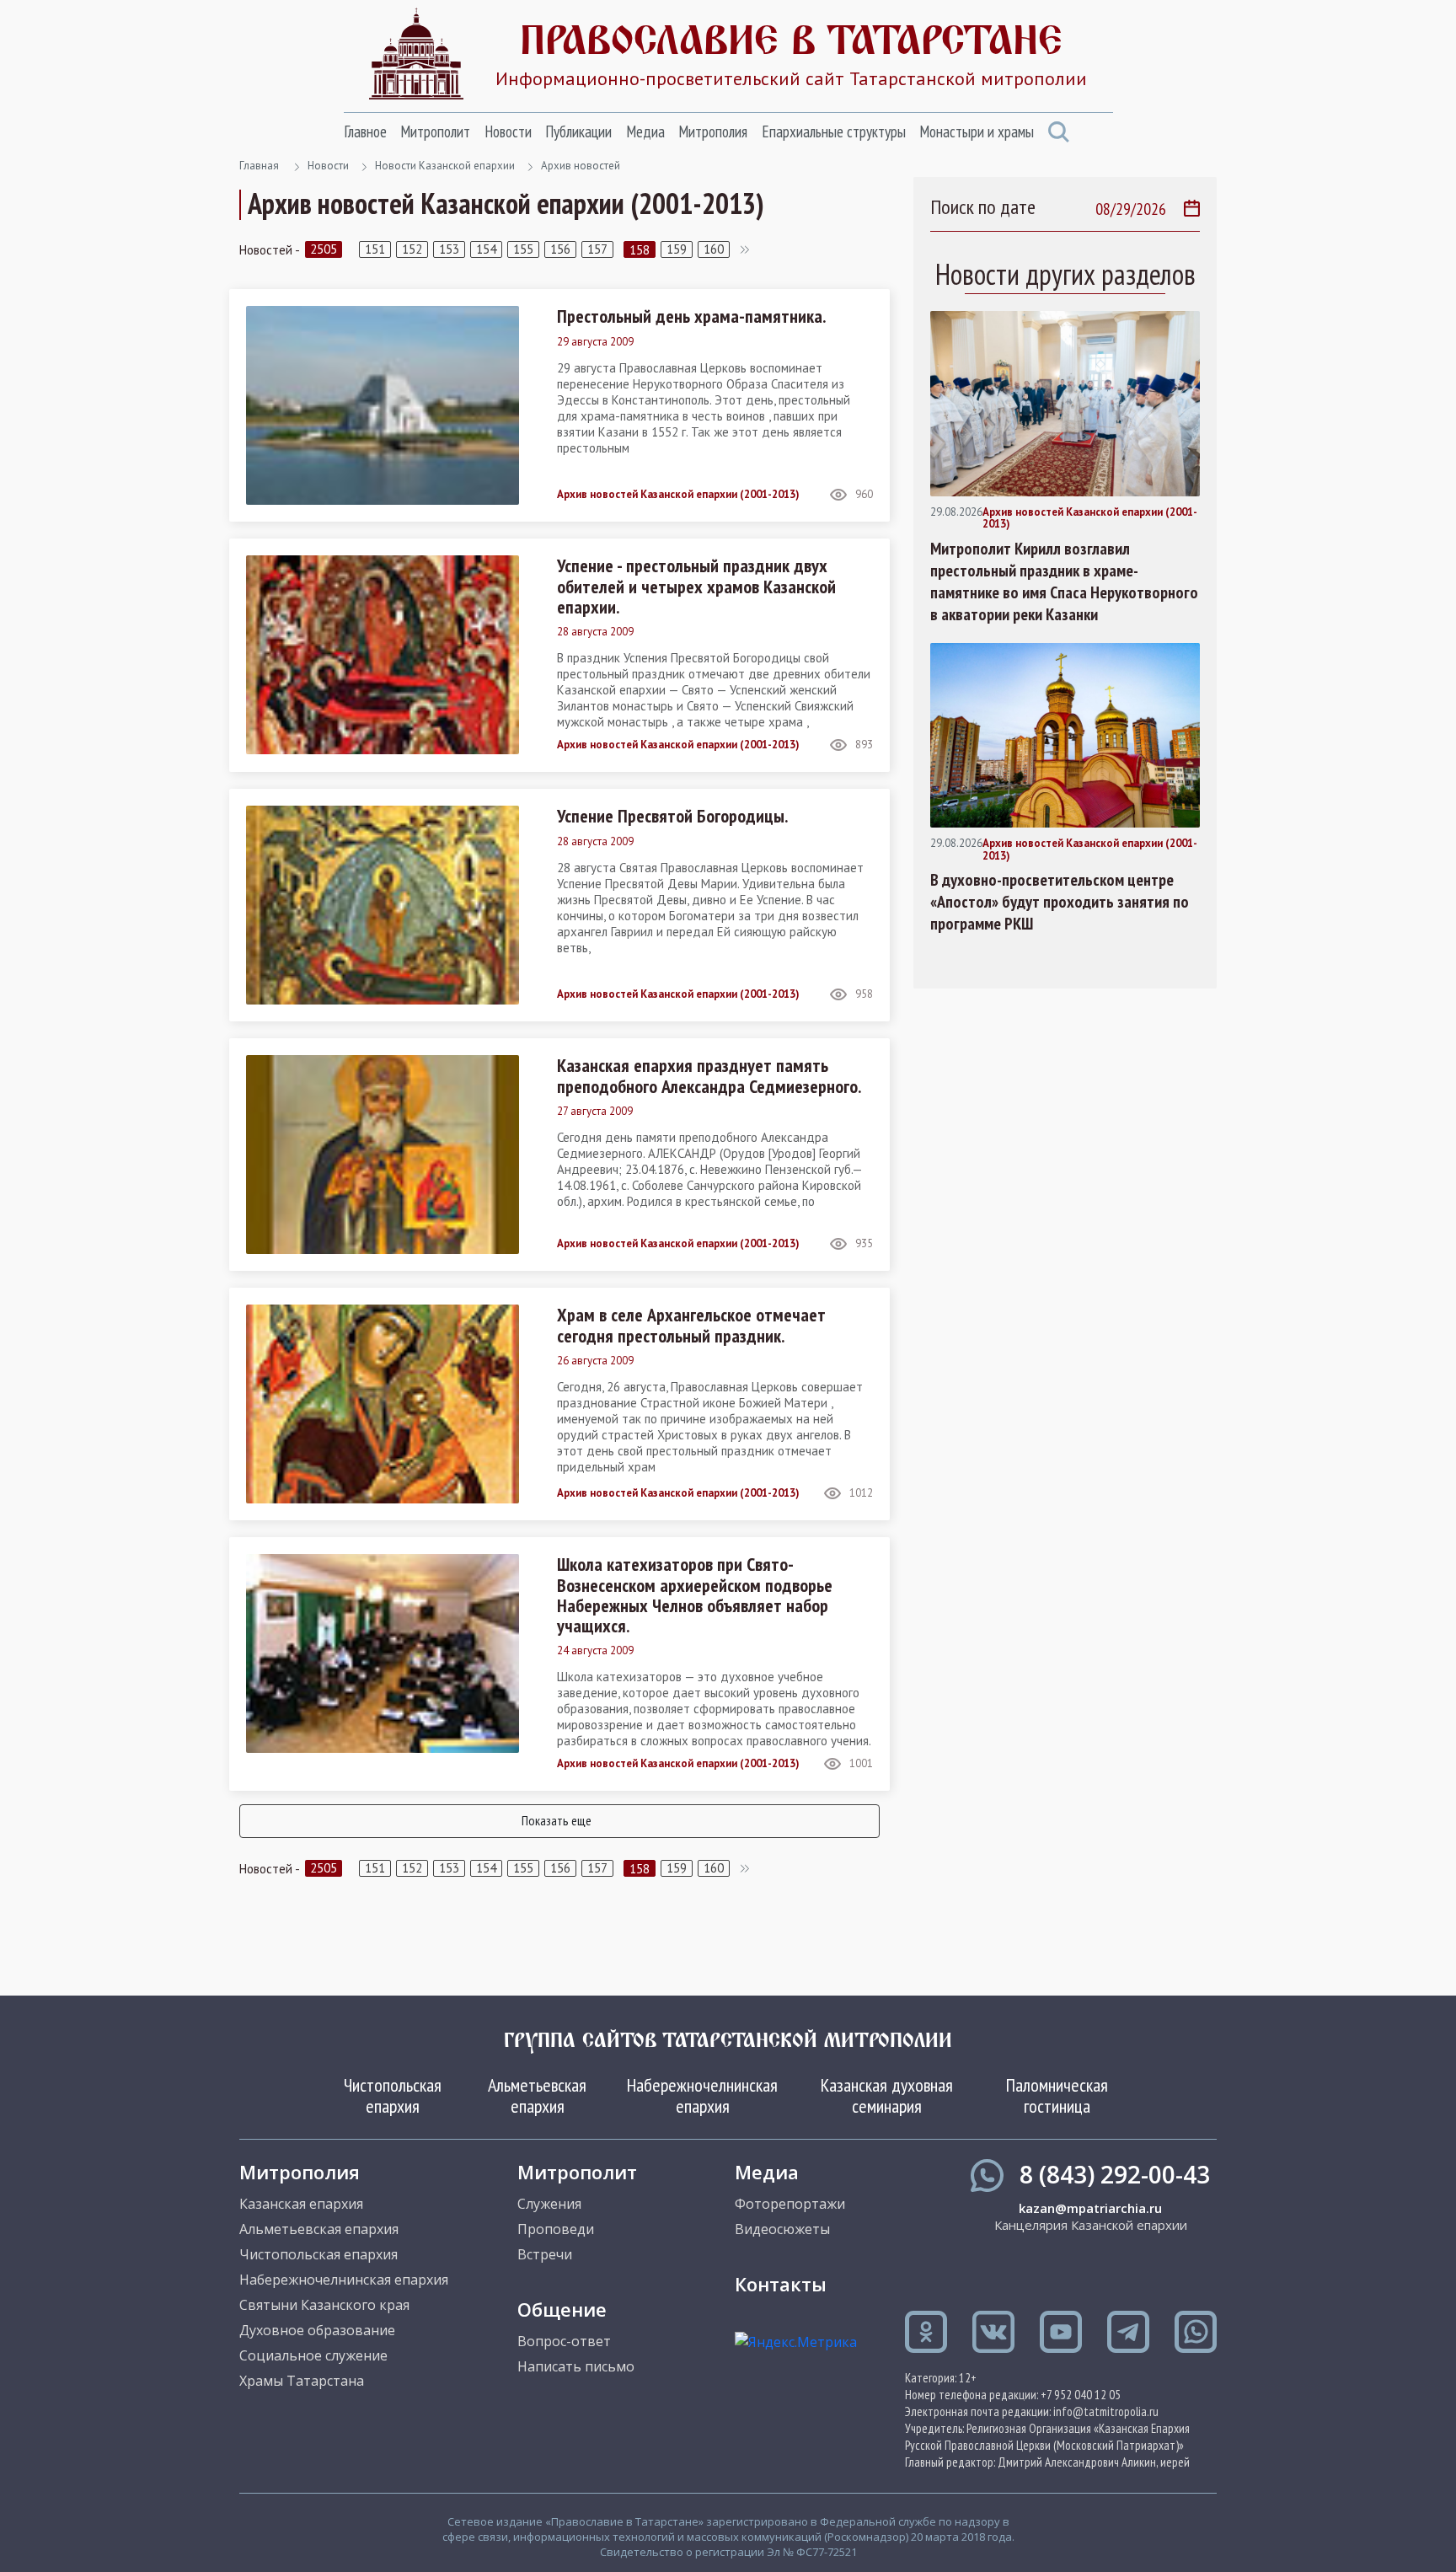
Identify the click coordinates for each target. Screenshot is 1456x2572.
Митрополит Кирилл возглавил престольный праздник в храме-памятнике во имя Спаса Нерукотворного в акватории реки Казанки (1064, 581)
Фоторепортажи (790, 2204)
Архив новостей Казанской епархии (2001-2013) (678, 495)
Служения (549, 2204)
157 (597, 249)
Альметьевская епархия (537, 2095)
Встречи (545, 2254)
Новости (508, 131)
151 (375, 249)
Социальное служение (313, 2355)
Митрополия (713, 131)
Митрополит (435, 131)
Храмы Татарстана (302, 2381)
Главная (259, 166)
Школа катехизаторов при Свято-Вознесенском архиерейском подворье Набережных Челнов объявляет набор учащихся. (695, 1595)
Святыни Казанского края (324, 2305)
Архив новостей (581, 166)
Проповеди (556, 2229)
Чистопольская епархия (393, 2095)
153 (449, 249)
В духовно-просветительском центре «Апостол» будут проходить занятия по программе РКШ (1060, 902)
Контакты (781, 2284)
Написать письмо (576, 2366)
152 (412, 249)
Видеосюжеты (782, 2229)
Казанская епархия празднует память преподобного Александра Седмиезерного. (709, 1075)
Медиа (645, 131)
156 (560, 249)
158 (640, 250)
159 (677, 249)
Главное (365, 131)
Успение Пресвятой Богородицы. (672, 816)
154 (486, 249)
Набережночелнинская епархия (702, 2095)
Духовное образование (317, 2330)
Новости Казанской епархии (445, 166)
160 (714, 249)
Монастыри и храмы (977, 131)
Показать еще (557, 1820)
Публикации (578, 131)
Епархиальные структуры (834, 131)
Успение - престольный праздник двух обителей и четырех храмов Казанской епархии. (696, 586)
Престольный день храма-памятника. (691, 316)
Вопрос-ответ (564, 2341)
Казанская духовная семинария (887, 2095)
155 (523, 249)
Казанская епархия (301, 2204)
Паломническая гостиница (1057, 2095)
